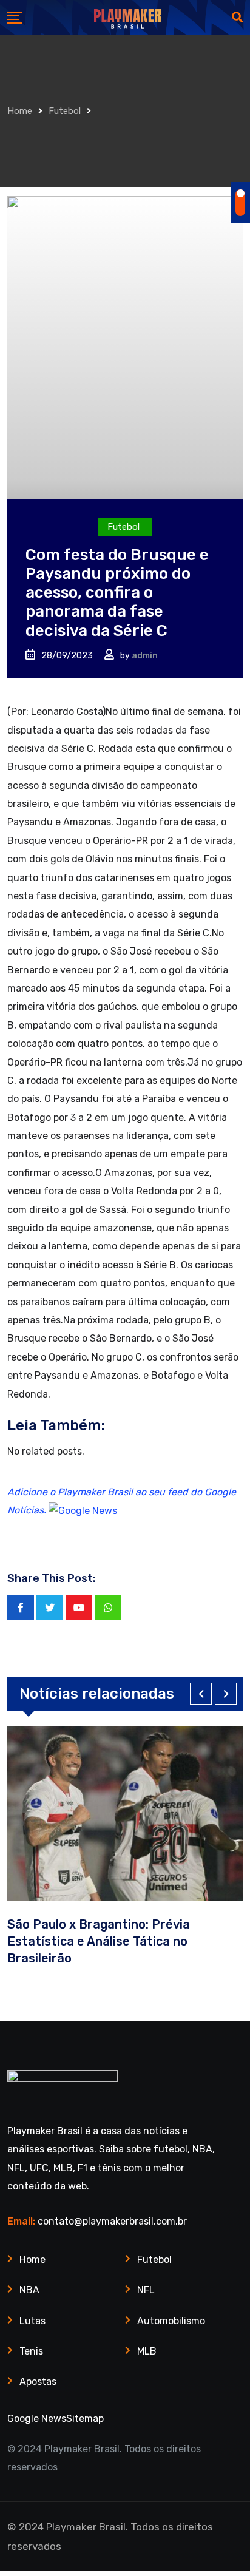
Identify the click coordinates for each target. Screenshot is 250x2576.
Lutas (32, 2321)
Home (20, 111)
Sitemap (85, 2419)
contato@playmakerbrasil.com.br (112, 2221)
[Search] (237, 18)
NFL (146, 2290)
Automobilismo (171, 2321)
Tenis (31, 2351)
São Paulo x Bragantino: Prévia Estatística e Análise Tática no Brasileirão (99, 1941)
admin (145, 656)
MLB (147, 2351)
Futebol (65, 111)
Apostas (38, 2382)
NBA (29, 2290)
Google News (37, 2419)
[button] (201, 1694)
